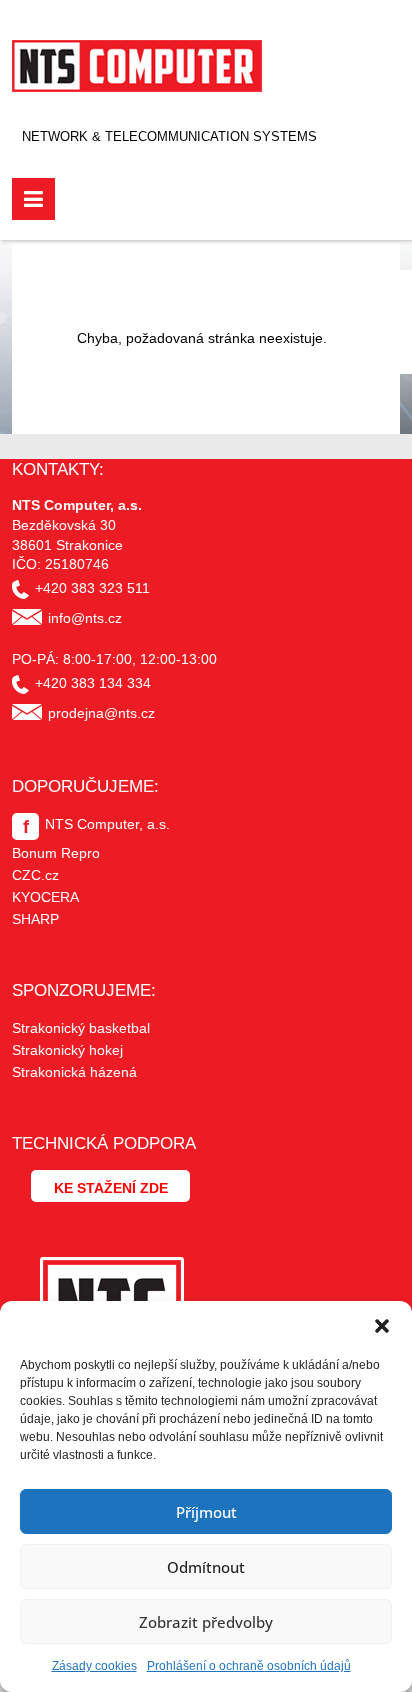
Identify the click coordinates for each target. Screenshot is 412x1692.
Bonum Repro (56, 853)
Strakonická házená (74, 1072)
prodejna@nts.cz (101, 713)
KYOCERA (45, 897)
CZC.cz (35, 875)
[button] (382, 1326)
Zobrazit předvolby (206, 1622)
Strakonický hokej (67, 1050)
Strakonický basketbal (81, 1028)
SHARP (35, 919)
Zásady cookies (94, 1666)
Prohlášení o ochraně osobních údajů (249, 1666)
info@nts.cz (85, 618)
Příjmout (206, 1512)
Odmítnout (206, 1567)
